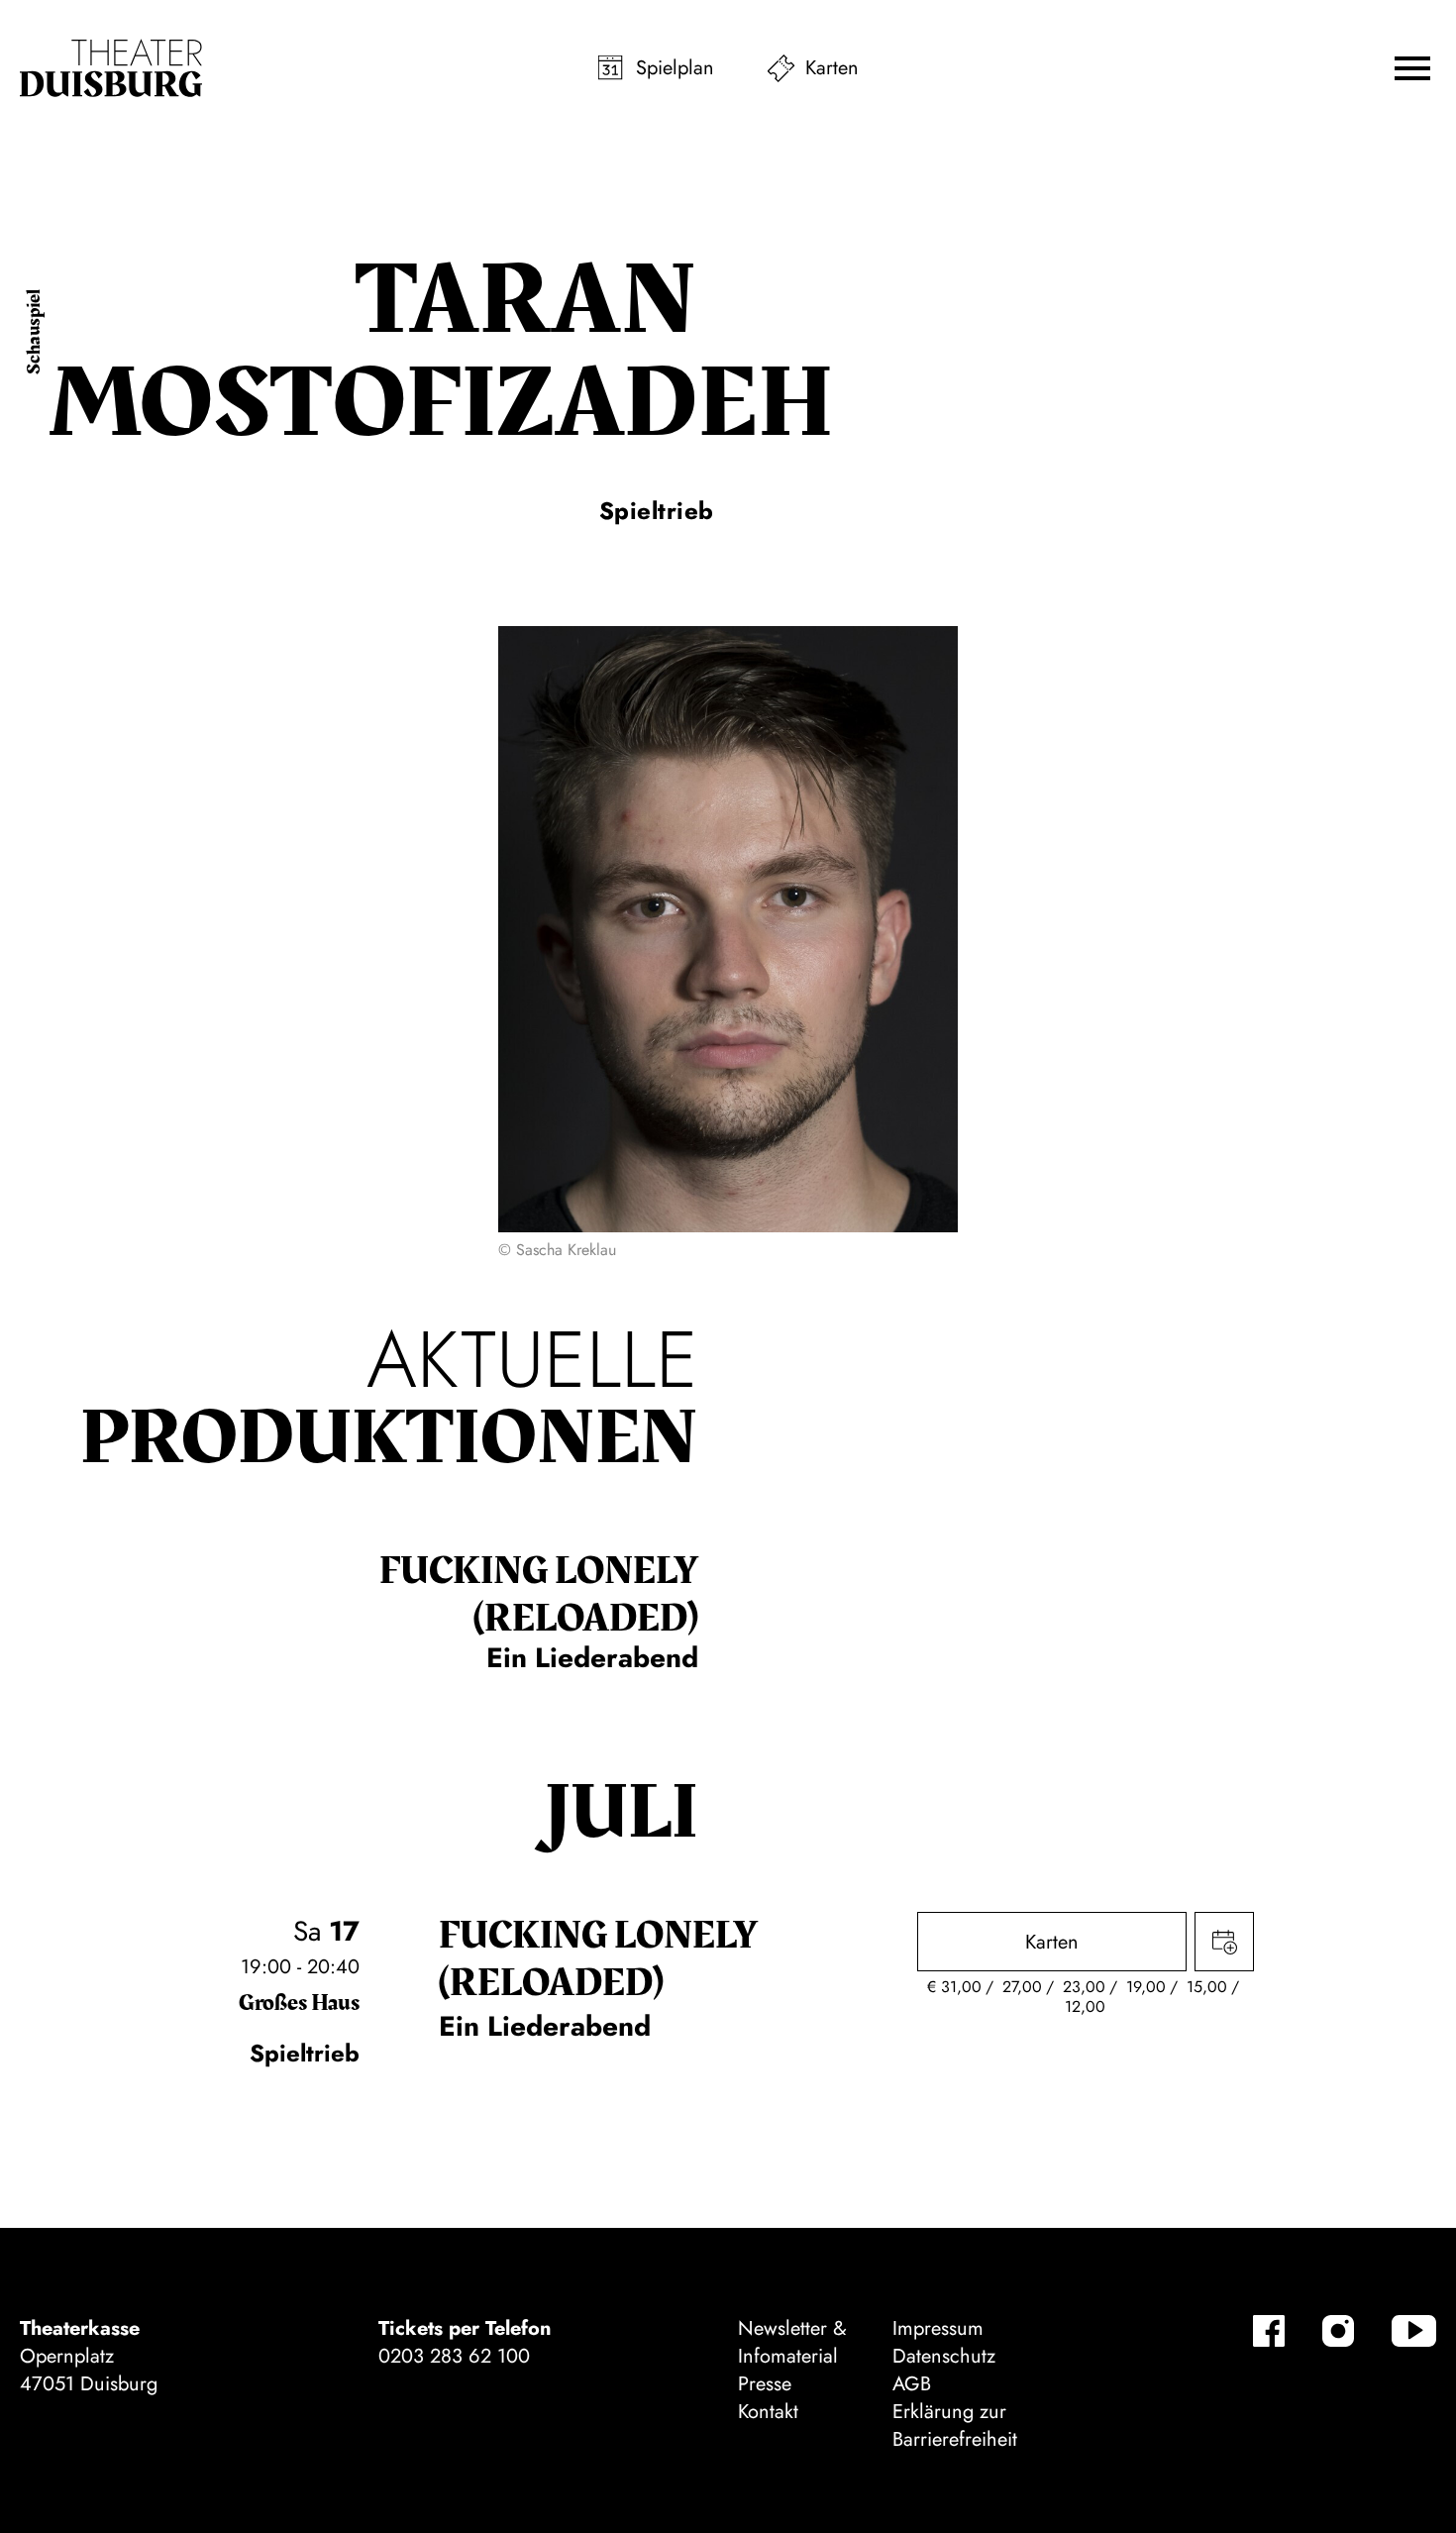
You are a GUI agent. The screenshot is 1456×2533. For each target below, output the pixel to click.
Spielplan (675, 68)
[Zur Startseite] (111, 68)
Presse (765, 2384)
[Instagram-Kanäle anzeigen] (1338, 2331)
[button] (1412, 68)
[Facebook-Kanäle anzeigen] (1269, 2331)
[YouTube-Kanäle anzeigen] (1414, 2331)
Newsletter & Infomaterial (792, 2342)
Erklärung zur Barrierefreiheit (955, 2426)
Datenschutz (944, 2356)
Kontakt (768, 2412)
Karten (832, 68)
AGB (912, 2384)
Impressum (938, 2328)
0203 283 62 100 (454, 2356)
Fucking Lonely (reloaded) (539, 1595)
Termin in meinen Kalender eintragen (1224, 1942)
